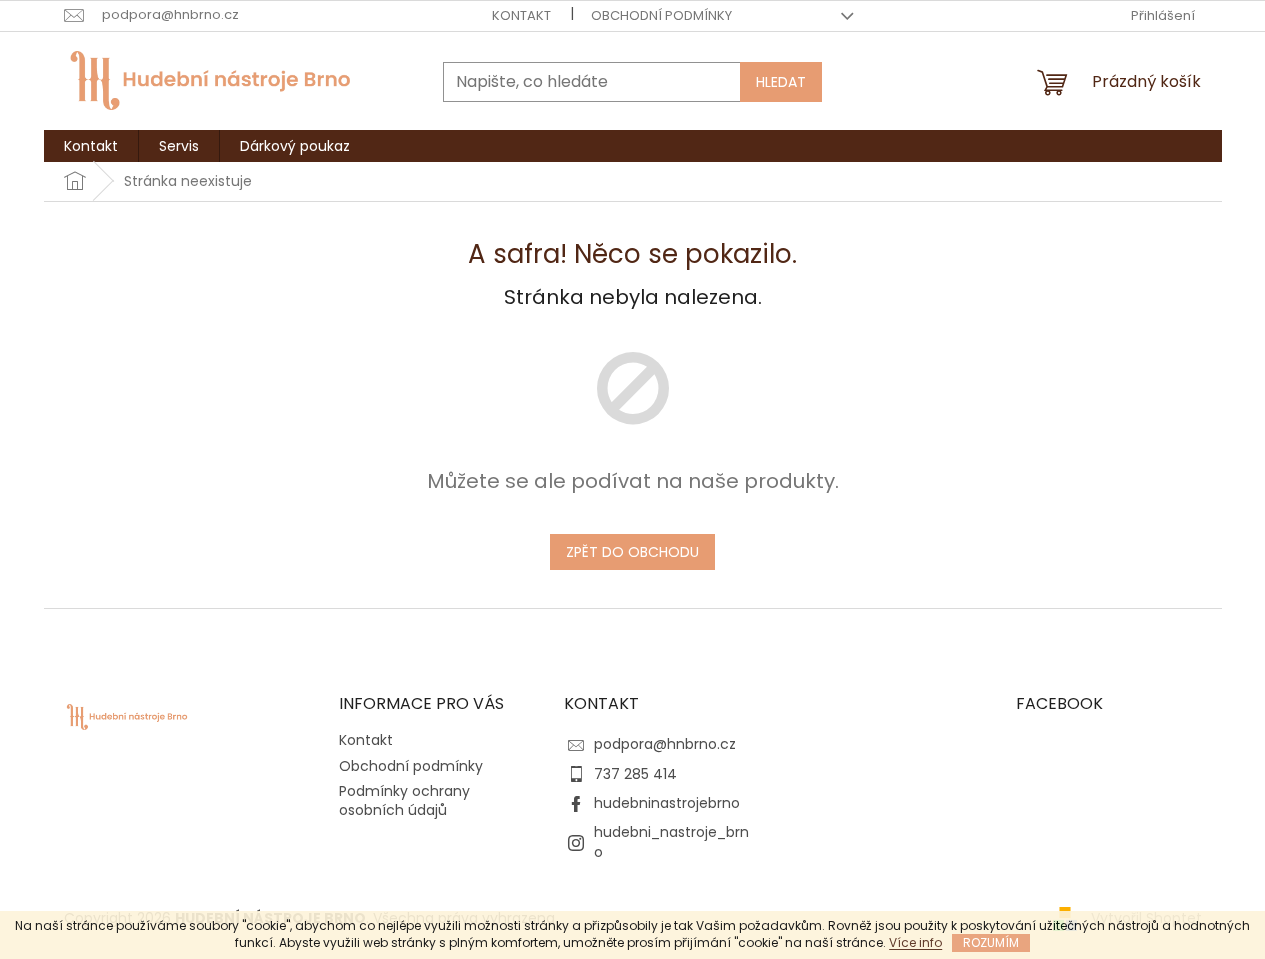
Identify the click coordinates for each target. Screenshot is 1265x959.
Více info (915, 942)
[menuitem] (91, 146)
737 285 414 (635, 774)
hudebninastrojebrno (667, 803)
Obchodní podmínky (661, 15)
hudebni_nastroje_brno (671, 841)
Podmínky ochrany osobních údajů (404, 800)
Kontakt (521, 15)
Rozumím (991, 942)
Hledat (781, 82)
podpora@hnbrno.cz (665, 744)
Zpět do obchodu (632, 552)
